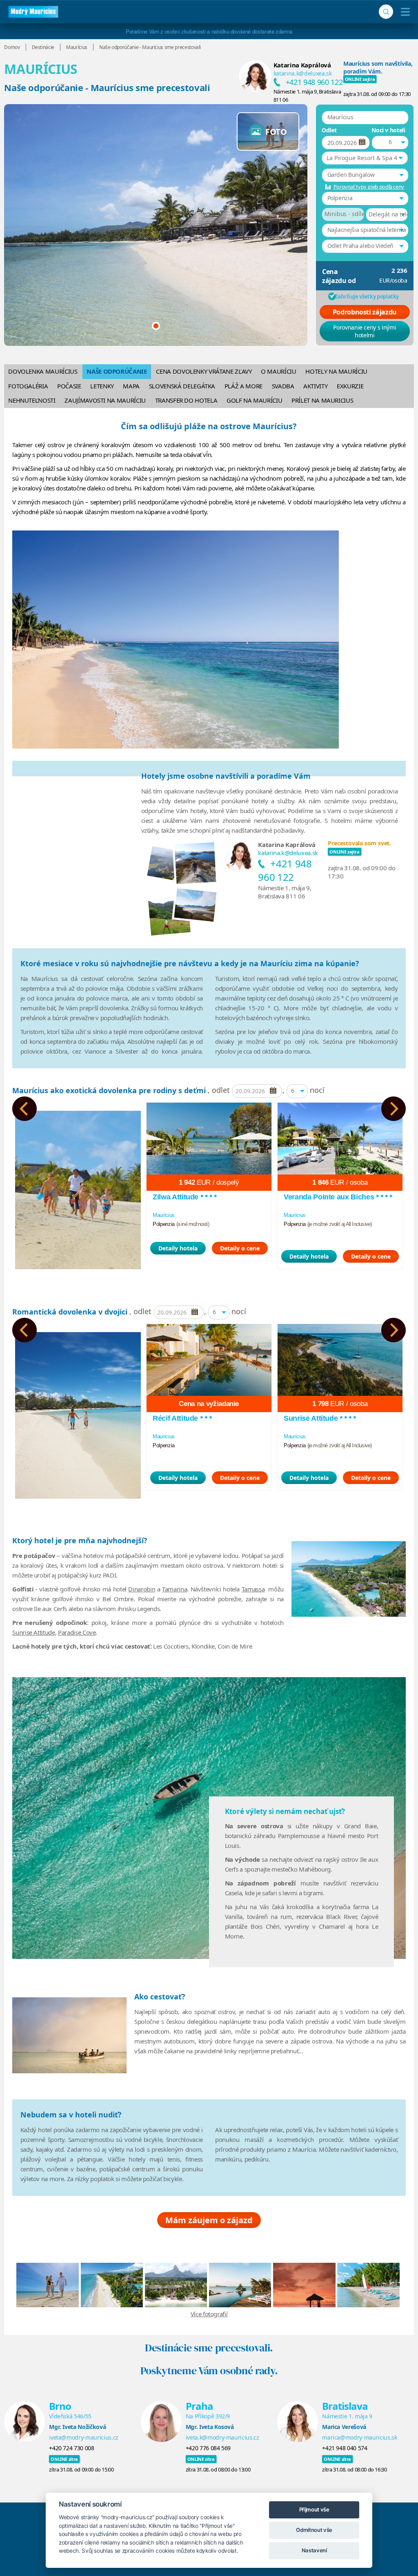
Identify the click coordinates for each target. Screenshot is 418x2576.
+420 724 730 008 (71, 2448)
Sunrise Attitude (33, 1632)
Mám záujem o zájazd (209, 2220)
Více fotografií (209, 2314)
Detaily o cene (240, 1248)
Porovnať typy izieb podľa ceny (369, 187)
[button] (365, 158)
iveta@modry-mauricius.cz (84, 2437)
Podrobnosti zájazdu (365, 312)
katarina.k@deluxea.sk (303, 73)
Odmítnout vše (314, 2530)
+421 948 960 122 (314, 82)
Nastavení (314, 2550)
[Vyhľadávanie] (386, 12)
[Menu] (404, 12)
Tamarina (175, 1589)
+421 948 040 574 (345, 2448)
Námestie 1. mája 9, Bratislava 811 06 (285, 892)
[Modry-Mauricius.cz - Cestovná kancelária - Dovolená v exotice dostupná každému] (33, 12)
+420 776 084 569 (208, 2448)
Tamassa (253, 1589)
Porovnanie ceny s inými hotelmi (365, 331)
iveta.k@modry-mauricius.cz (222, 2437)
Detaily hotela (178, 1248)
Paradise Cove (77, 1632)
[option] (78, 1186)
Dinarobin (142, 1589)
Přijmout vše (314, 2509)
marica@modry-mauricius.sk (359, 2437)
